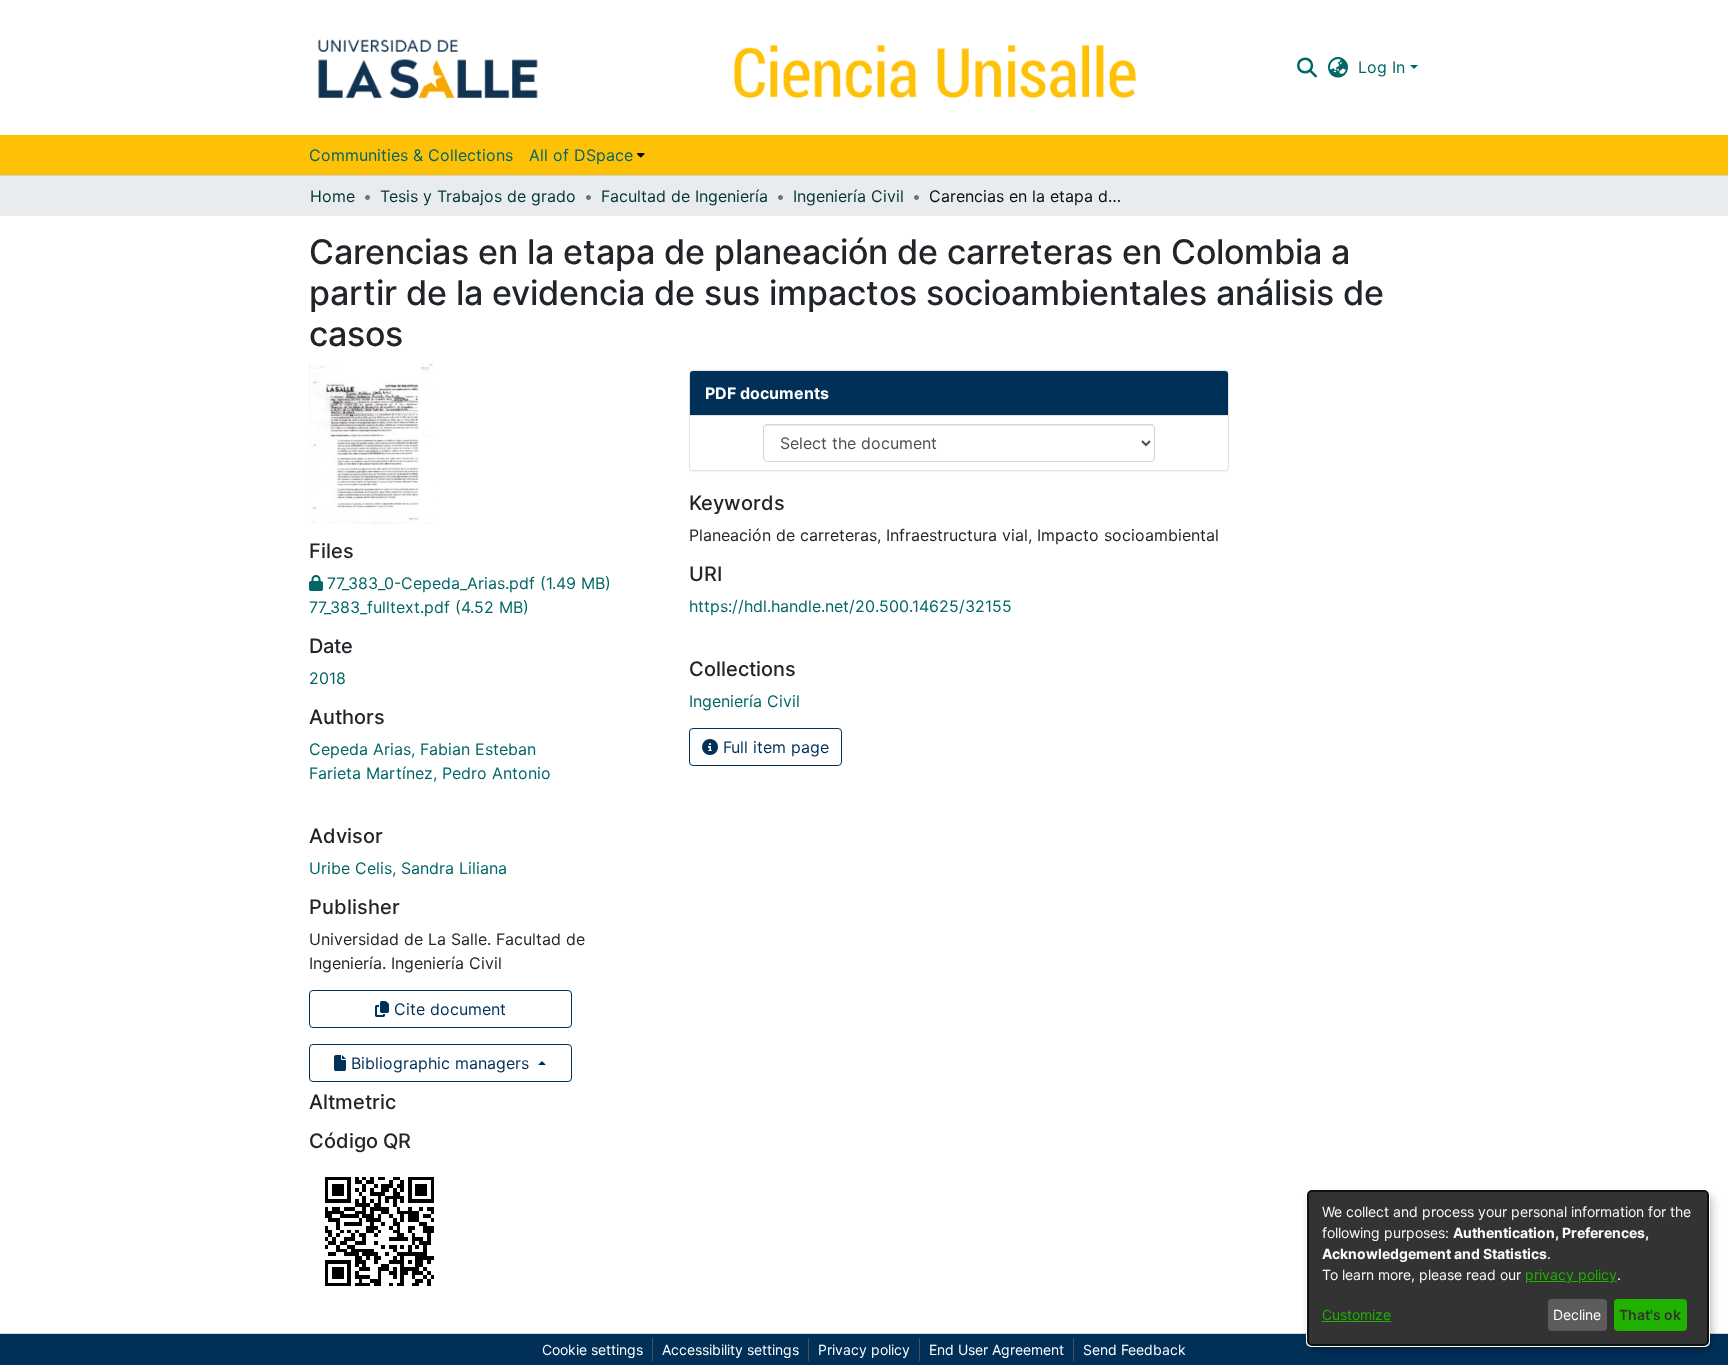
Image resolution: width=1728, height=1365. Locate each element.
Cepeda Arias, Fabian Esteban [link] (422, 749)
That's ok (1650, 1314)
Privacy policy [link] (864, 1349)
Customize (1356, 1314)
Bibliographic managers (440, 1063)
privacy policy (1571, 1274)
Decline (1577, 1314)
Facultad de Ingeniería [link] (684, 196)
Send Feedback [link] (1134, 1349)
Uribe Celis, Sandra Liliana (408, 868)
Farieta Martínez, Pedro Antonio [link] (430, 773)
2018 (327, 678)
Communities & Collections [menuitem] (411, 155)
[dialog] (1508, 1268)
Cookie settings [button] (592, 1349)
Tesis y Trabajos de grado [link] (478, 196)
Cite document (447, 1009)
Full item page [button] (773, 747)
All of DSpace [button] (581, 155)
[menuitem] (587, 155)
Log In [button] (1384, 67)
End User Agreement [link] (996, 1349)
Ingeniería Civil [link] (848, 196)
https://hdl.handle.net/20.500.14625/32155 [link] (850, 606)
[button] (1306, 67)
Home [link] (332, 196)
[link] (460, 583)
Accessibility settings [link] (730, 1349)
